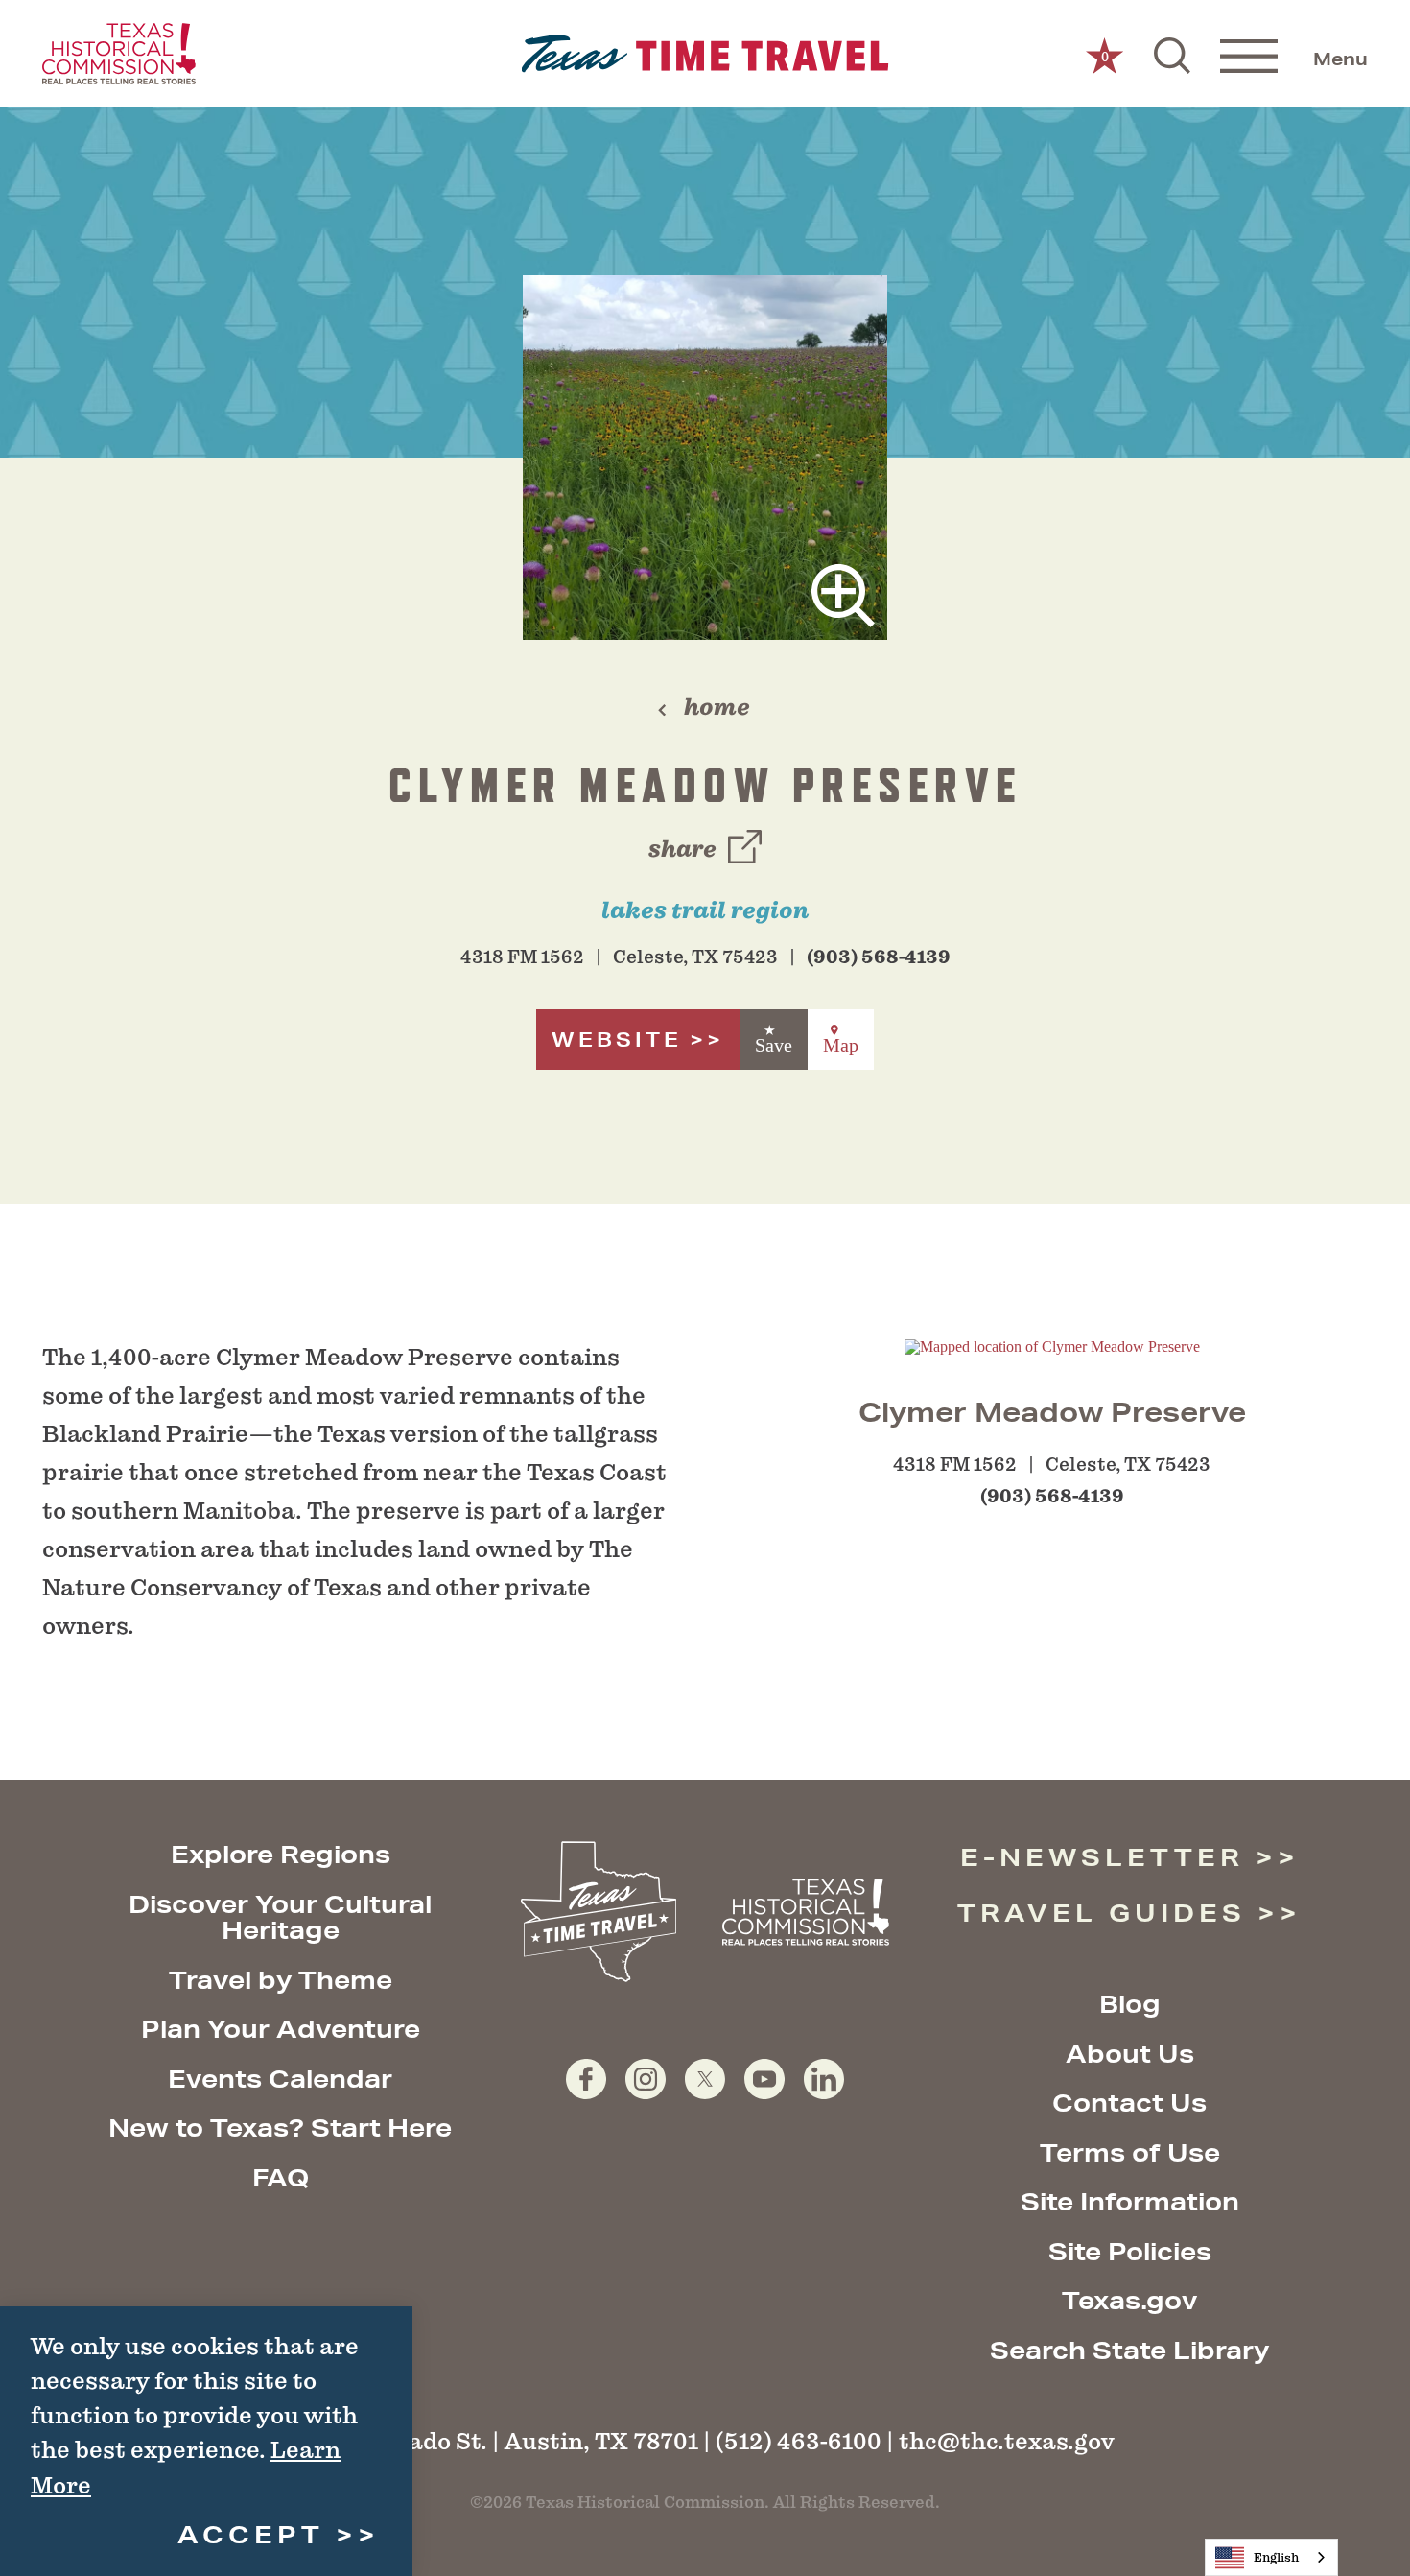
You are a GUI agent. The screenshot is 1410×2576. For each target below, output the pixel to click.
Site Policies (1130, 2251)
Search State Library (1129, 2350)
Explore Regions (281, 1854)
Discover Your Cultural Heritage (280, 1917)
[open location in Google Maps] (1052, 1346)
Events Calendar (280, 2079)
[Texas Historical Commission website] (119, 54)
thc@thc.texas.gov (1007, 2441)
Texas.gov (1129, 2300)
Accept (251, 2534)
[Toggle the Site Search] (1172, 54)
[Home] (705, 54)
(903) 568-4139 (879, 957)
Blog (1130, 2004)
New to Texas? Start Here (280, 2127)
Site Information (1130, 2201)
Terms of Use (1130, 2152)
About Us (1130, 2054)
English (1276, 2557)
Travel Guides (1102, 1913)
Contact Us (1129, 2103)
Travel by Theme (281, 1980)
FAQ (281, 2177)
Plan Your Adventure (281, 2029)
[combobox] (1271, 2557)
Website (617, 1040)
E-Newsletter (1102, 1857)
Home (717, 707)
